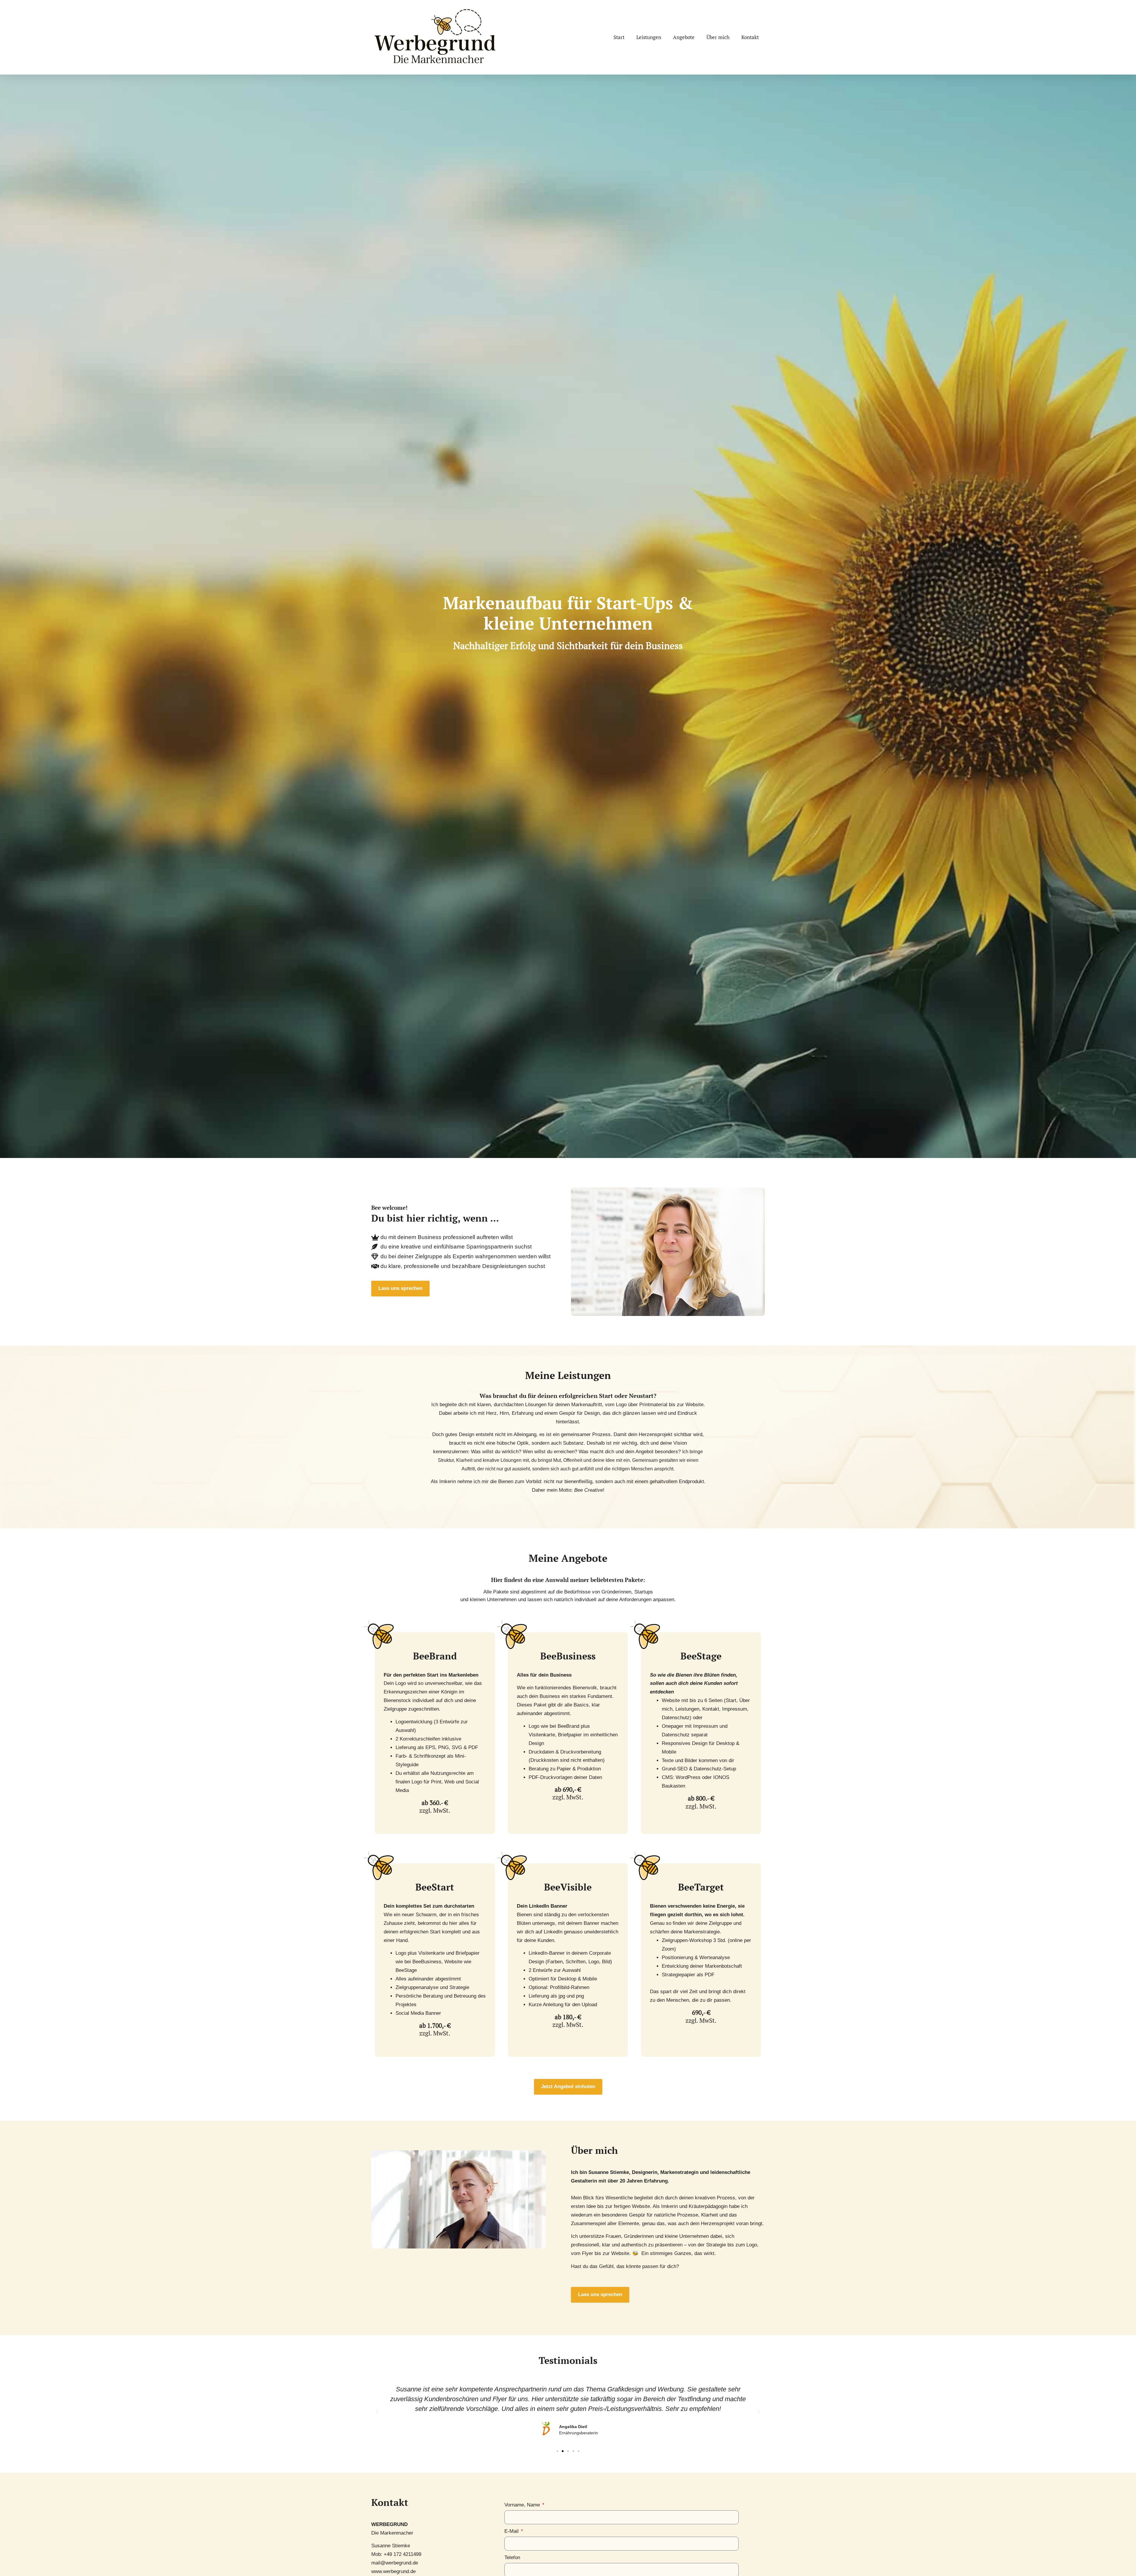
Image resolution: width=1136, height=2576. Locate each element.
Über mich (718, 37)
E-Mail (512, 2531)
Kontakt (750, 37)
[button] (377, 2412)
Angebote (684, 37)
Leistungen (649, 37)
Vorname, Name (523, 2505)
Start (619, 37)
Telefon (512, 2558)
